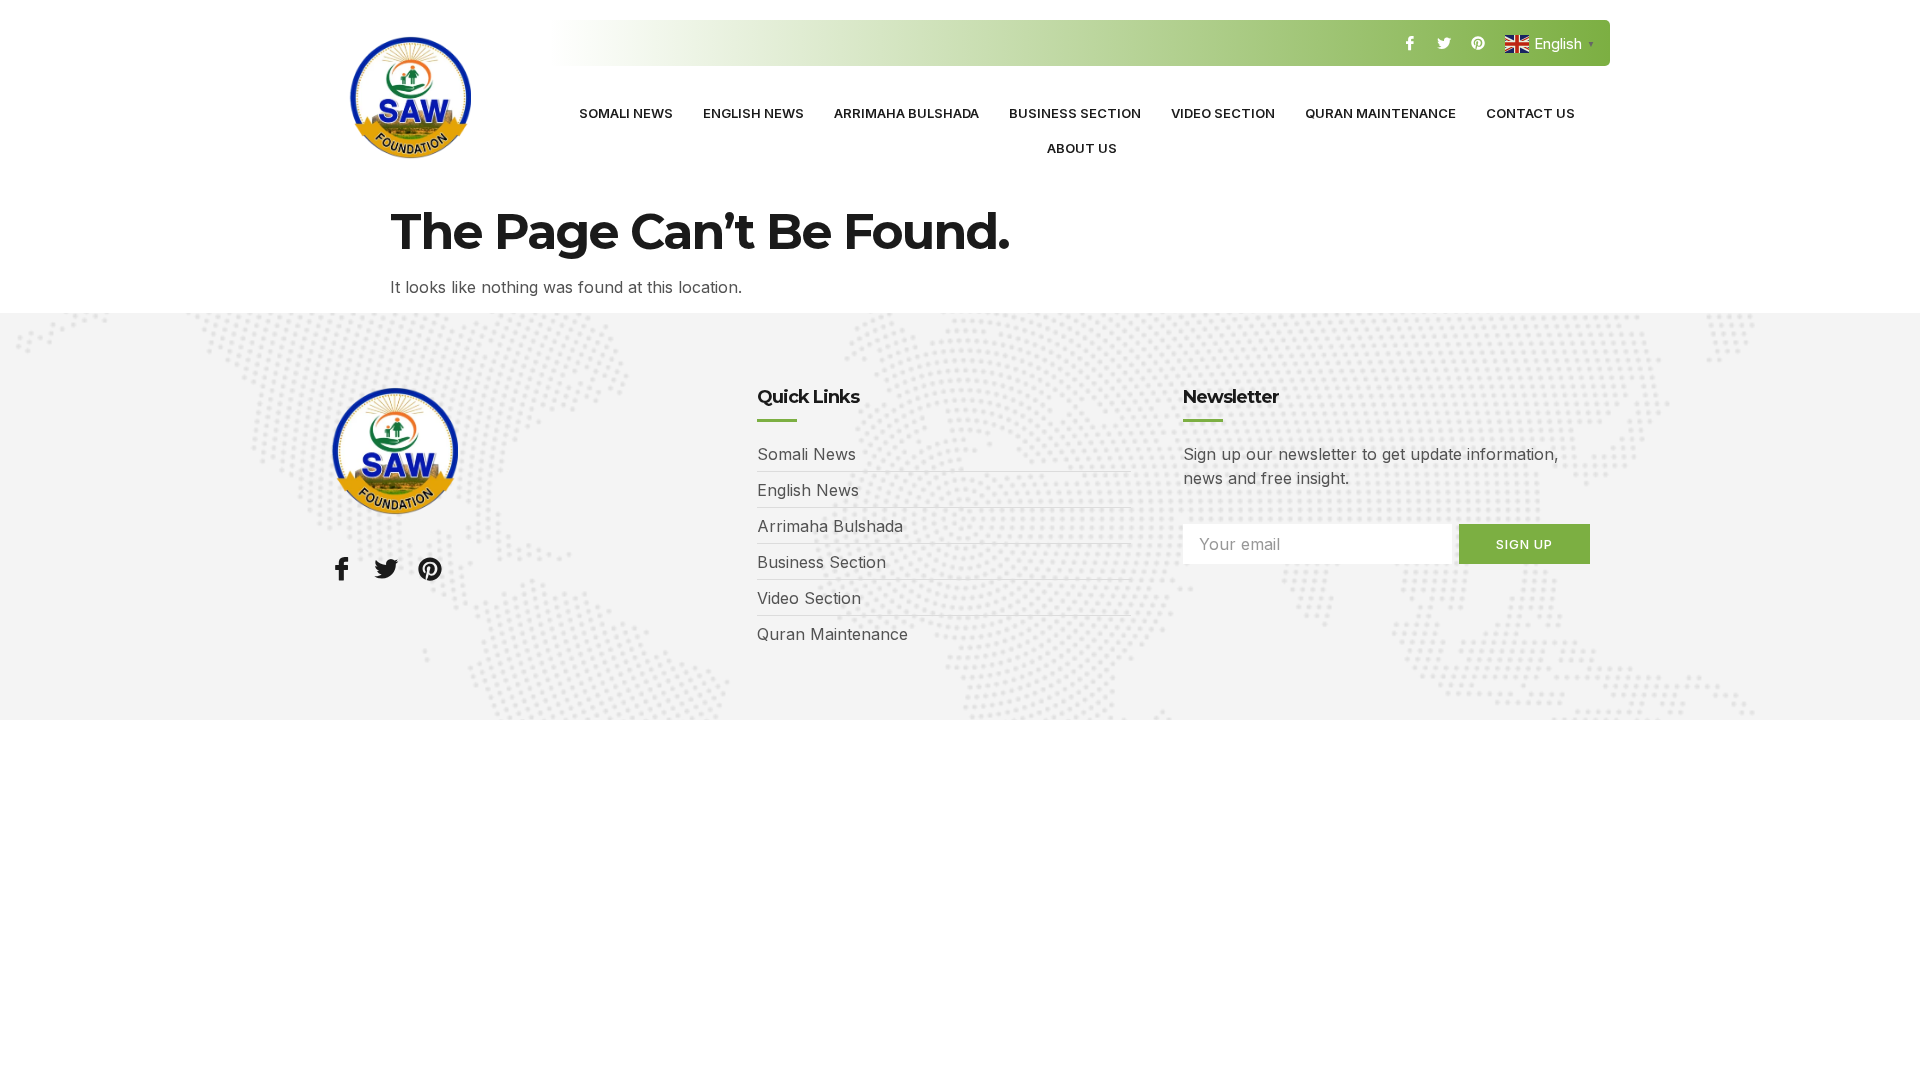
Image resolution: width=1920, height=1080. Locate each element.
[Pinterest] (1478, 43)
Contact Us (1530, 113)
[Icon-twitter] (1444, 43)
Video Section (1223, 113)
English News (753, 113)
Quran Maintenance (1380, 113)
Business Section (1075, 113)
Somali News (626, 113)
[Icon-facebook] (1410, 43)
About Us (1082, 148)
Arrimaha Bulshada (906, 113)
